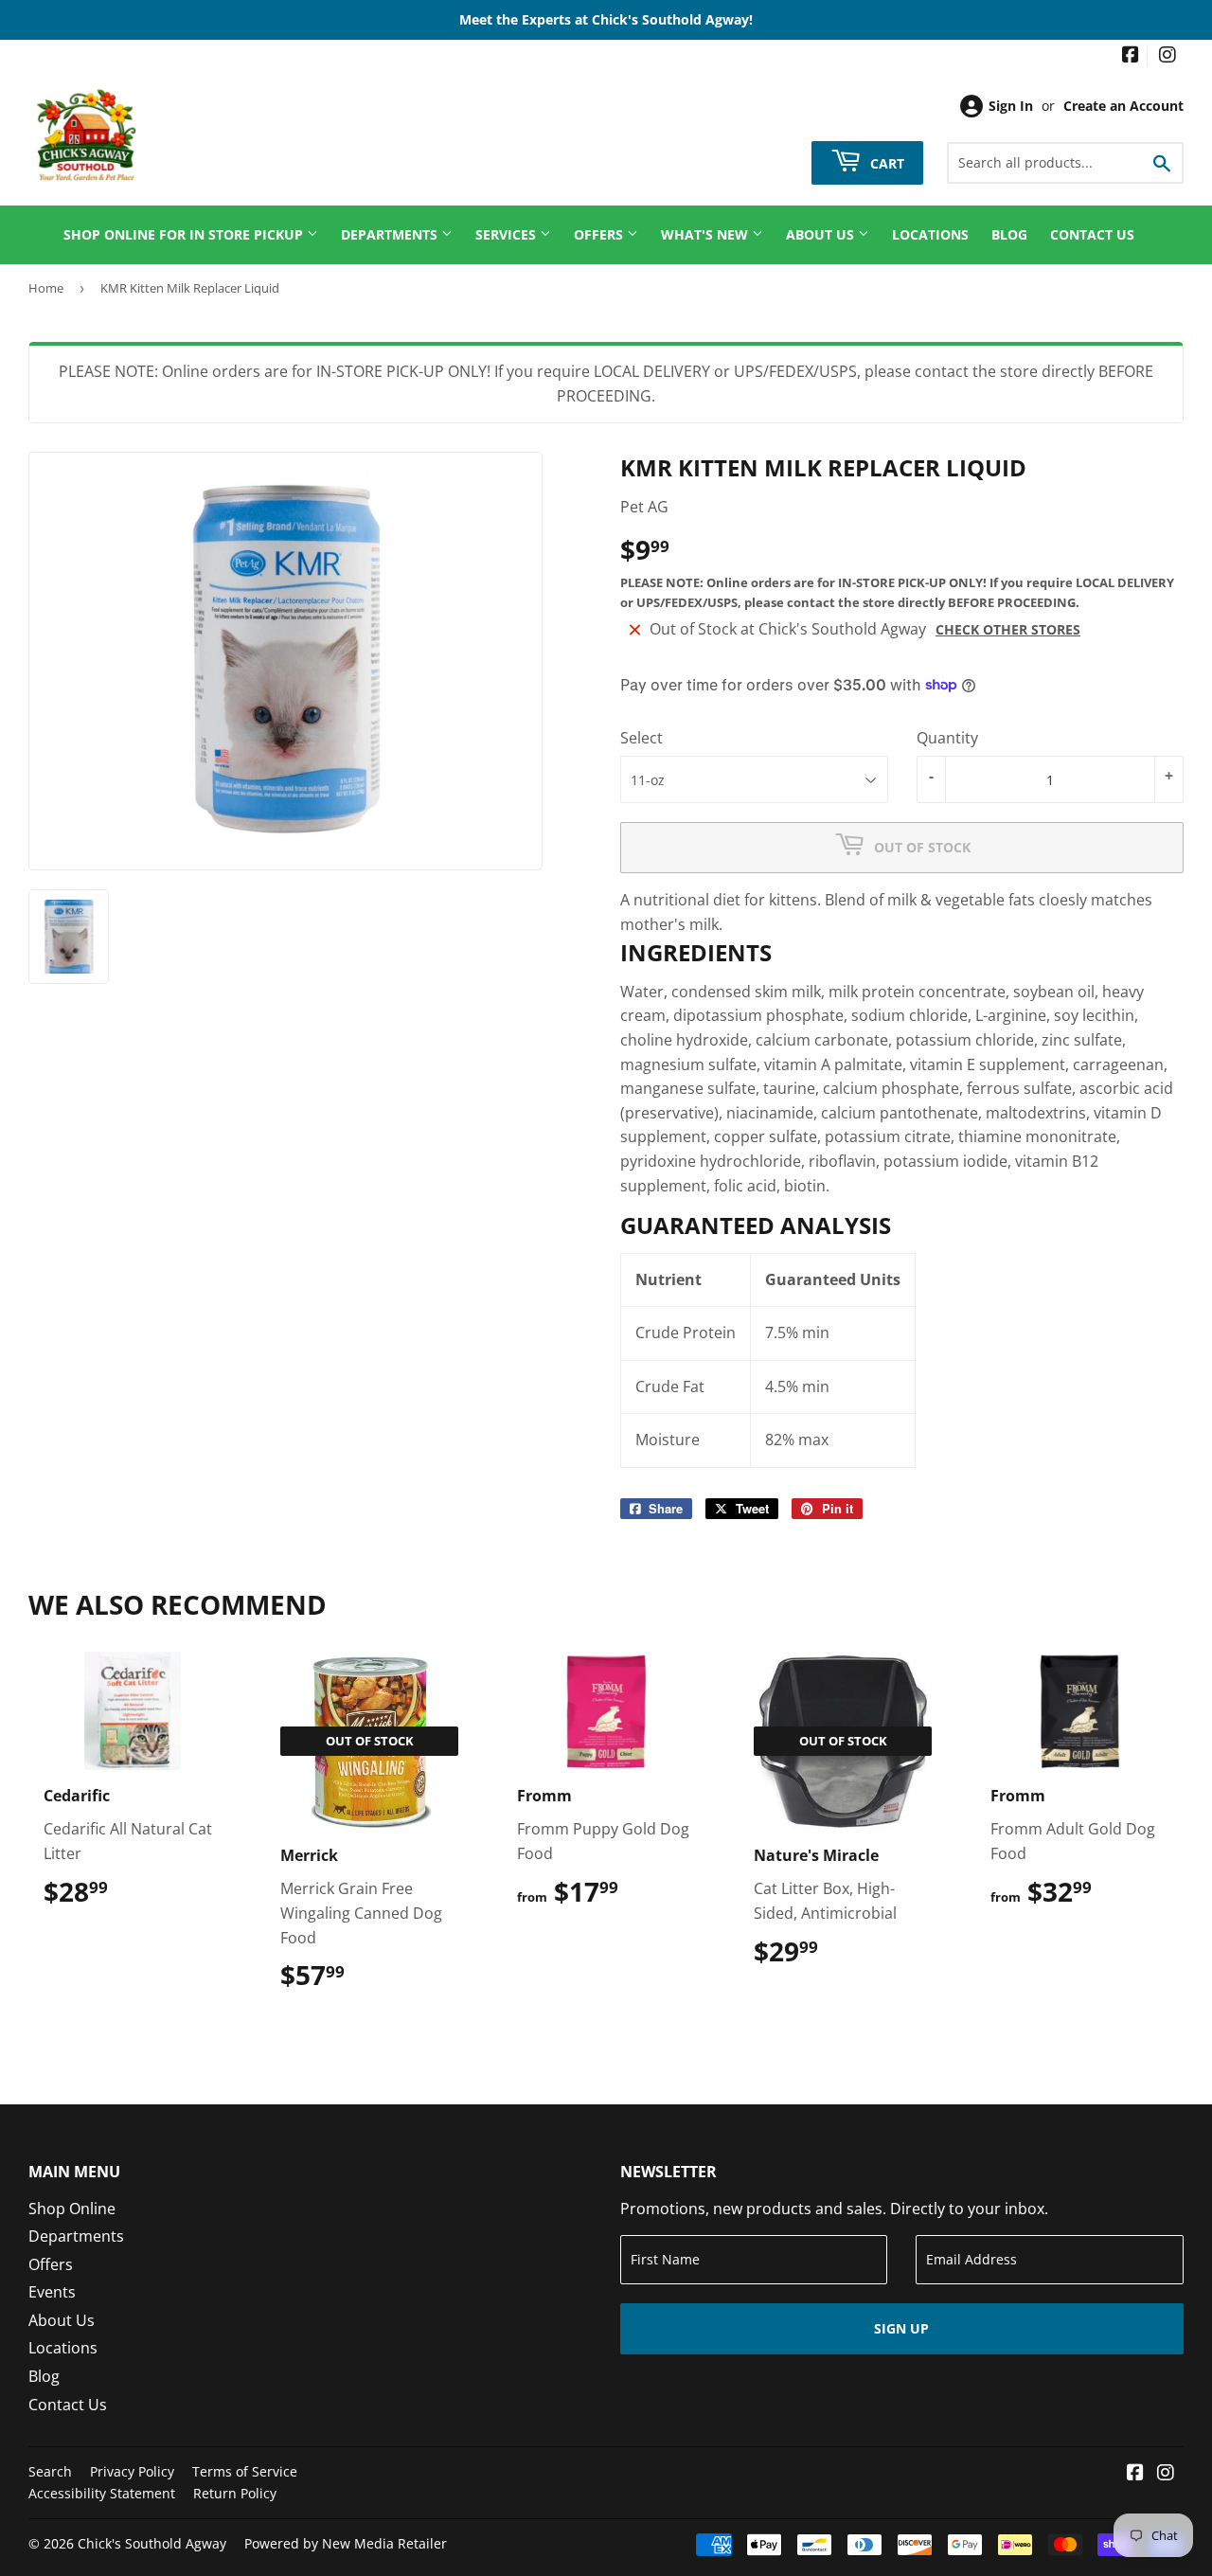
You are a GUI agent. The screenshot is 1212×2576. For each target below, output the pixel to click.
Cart (885, 162)
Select (642, 738)
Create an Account (1123, 106)
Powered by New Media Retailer (346, 2543)
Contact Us (1092, 234)
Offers (600, 234)
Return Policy (235, 2493)
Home (46, 288)
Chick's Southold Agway (152, 2543)
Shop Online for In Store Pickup (185, 234)
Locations (930, 234)
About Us (822, 234)
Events (52, 2292)
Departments (391, 234)
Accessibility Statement (102, 2493)
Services (508, 234)
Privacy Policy (132, 2471)
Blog (1009, 234)
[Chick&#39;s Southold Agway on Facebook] (1131, 56)
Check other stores (1008, 629)
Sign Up (901, 2328)
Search (50, 2471)
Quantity (947, 738)
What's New (706, 234)
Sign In (1011, 106)
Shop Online (72, 2209)
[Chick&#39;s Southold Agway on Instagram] (1167, 56)
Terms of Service (245, 2471)
